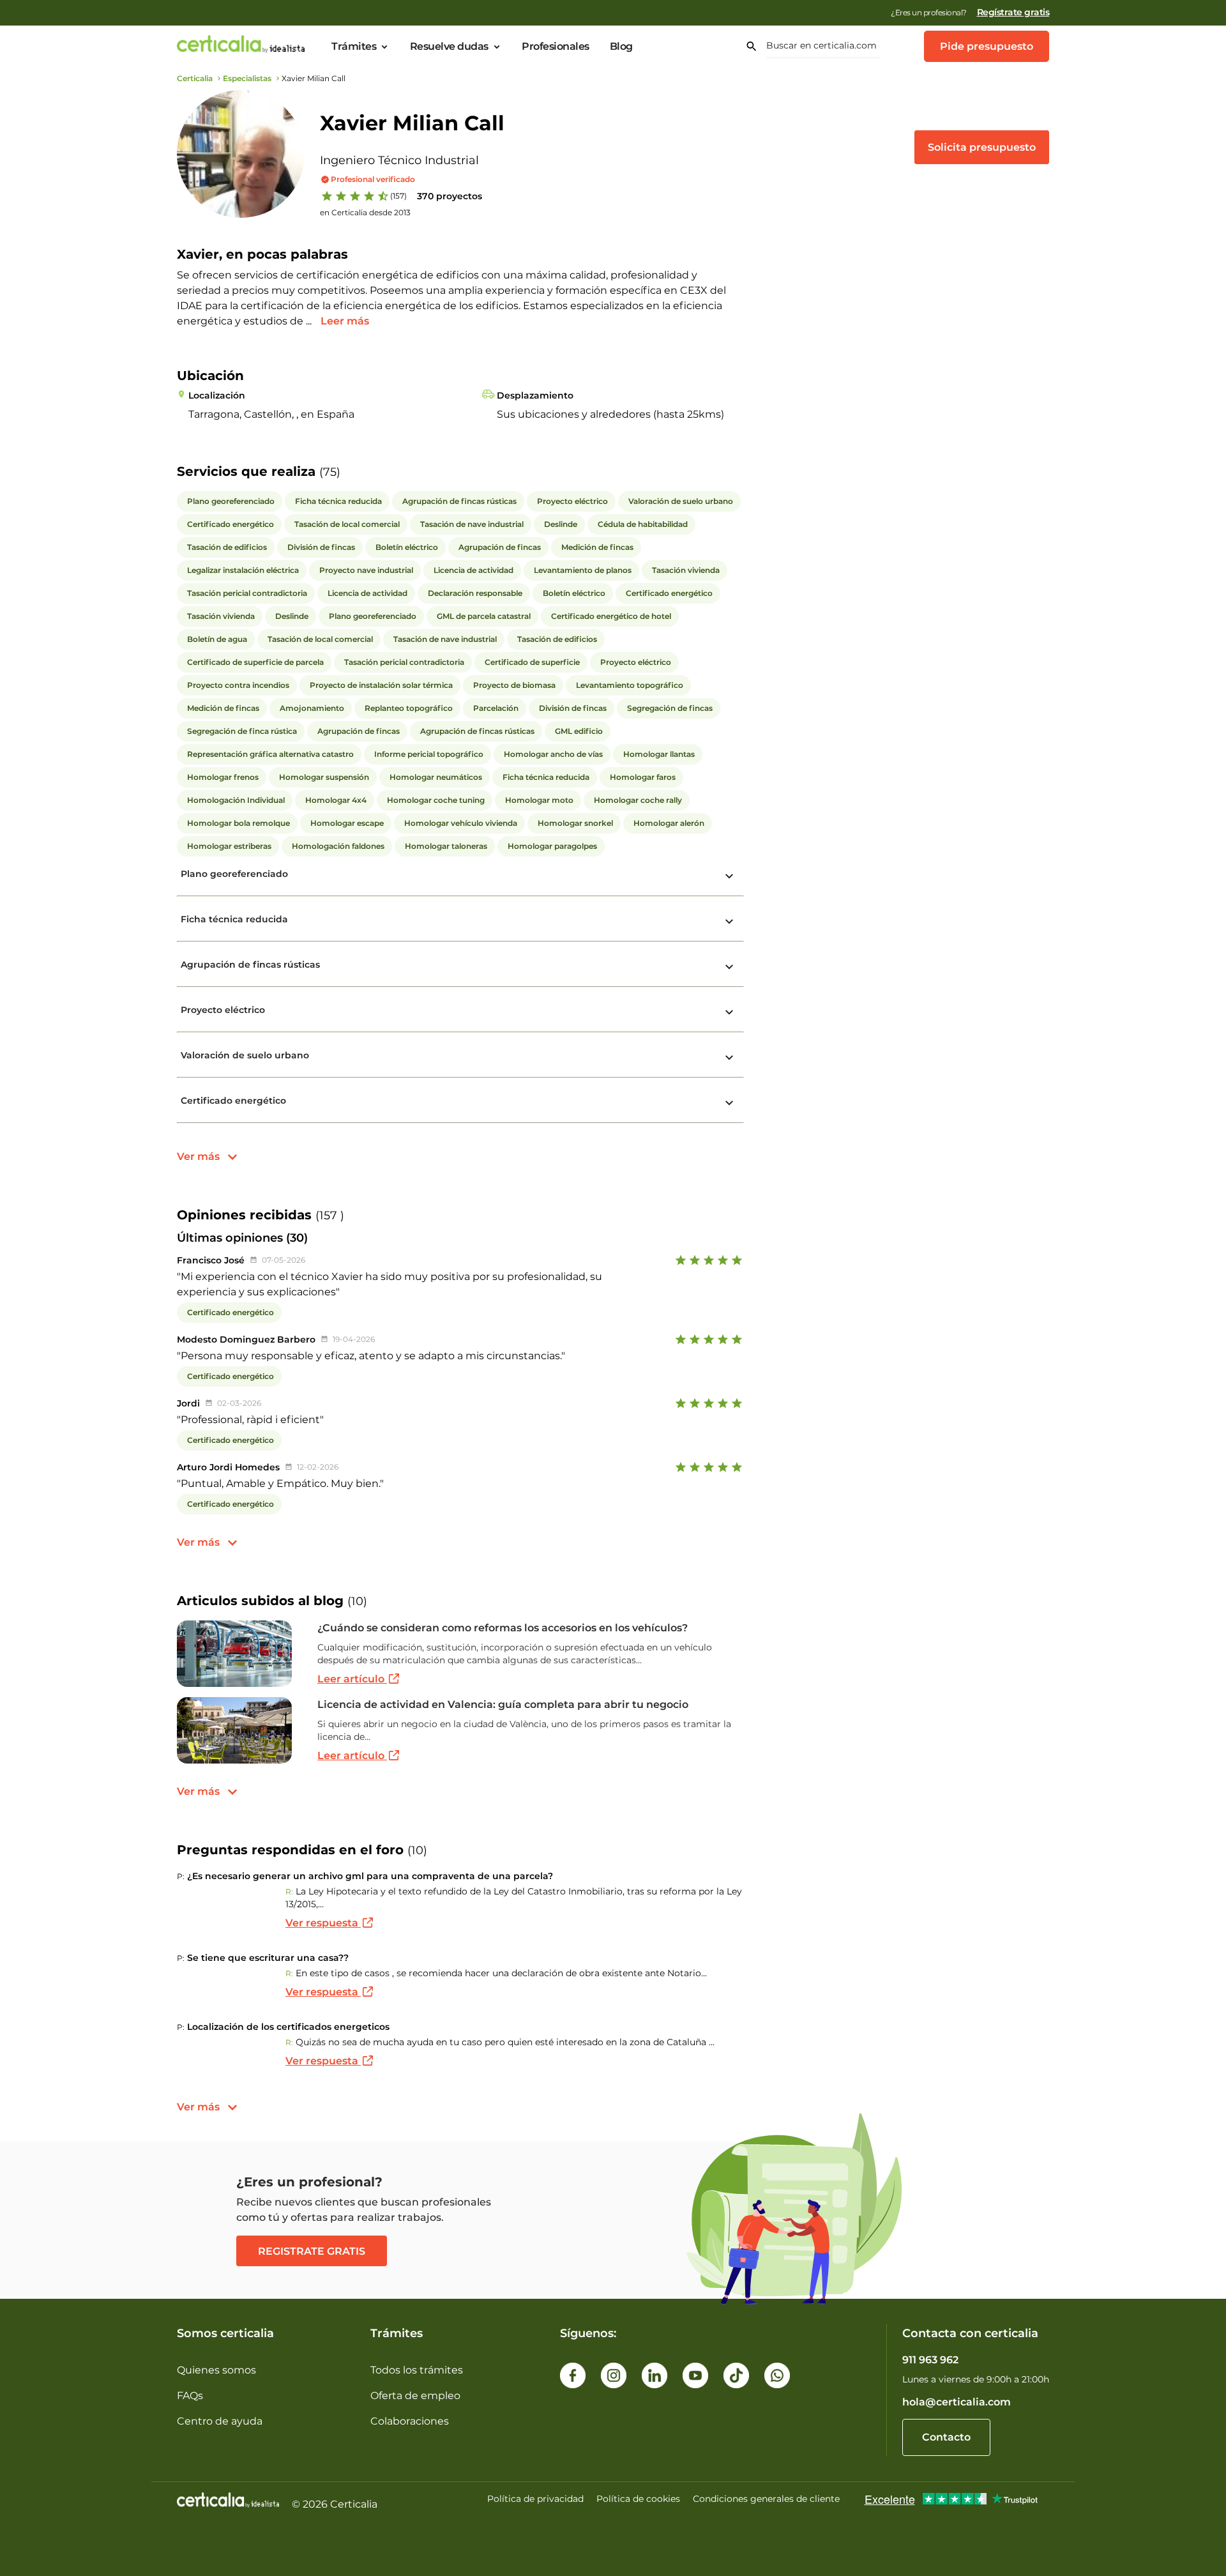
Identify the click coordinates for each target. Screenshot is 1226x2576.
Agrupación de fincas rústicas (250, 964)
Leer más (345, 321)
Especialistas (247, 78)
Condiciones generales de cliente (766, 2499)
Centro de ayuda (220, 2421)
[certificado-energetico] (729, 1103)
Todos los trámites (417, 2370)
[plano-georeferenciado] (729, 876)
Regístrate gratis (1013, 12)
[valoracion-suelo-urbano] (729, 1058)
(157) (398, 196)
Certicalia (195, 78)
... (310, 321)
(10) (357, 1601)
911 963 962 (930, 2360)
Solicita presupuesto (982, 147)
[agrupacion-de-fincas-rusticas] (729, 967)
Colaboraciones (410, 2421)
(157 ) (330, 1216)
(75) (330, 472)
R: (289, 1892)
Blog (621, 47)
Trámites (354, 47)
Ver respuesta (323, 1923)
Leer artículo (352, 1679)
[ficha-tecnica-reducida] (729, 922)
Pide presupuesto (987, 46)
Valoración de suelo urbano (245, 1055)
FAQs (190, 2396)
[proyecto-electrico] (729, 1012)
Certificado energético (233, 1101)
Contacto (946, 2437)
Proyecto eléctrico (223, 1010)
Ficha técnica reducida (234, 919)
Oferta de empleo (415, 2396)
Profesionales (556, 47)
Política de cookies (638, 2499)
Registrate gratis (312, 2251)
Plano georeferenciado (234, 874)
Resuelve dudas (449, 47)
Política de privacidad (535, 2499)
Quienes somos (216, 2370)
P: (181, 1876)
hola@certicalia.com (957, 2402)
